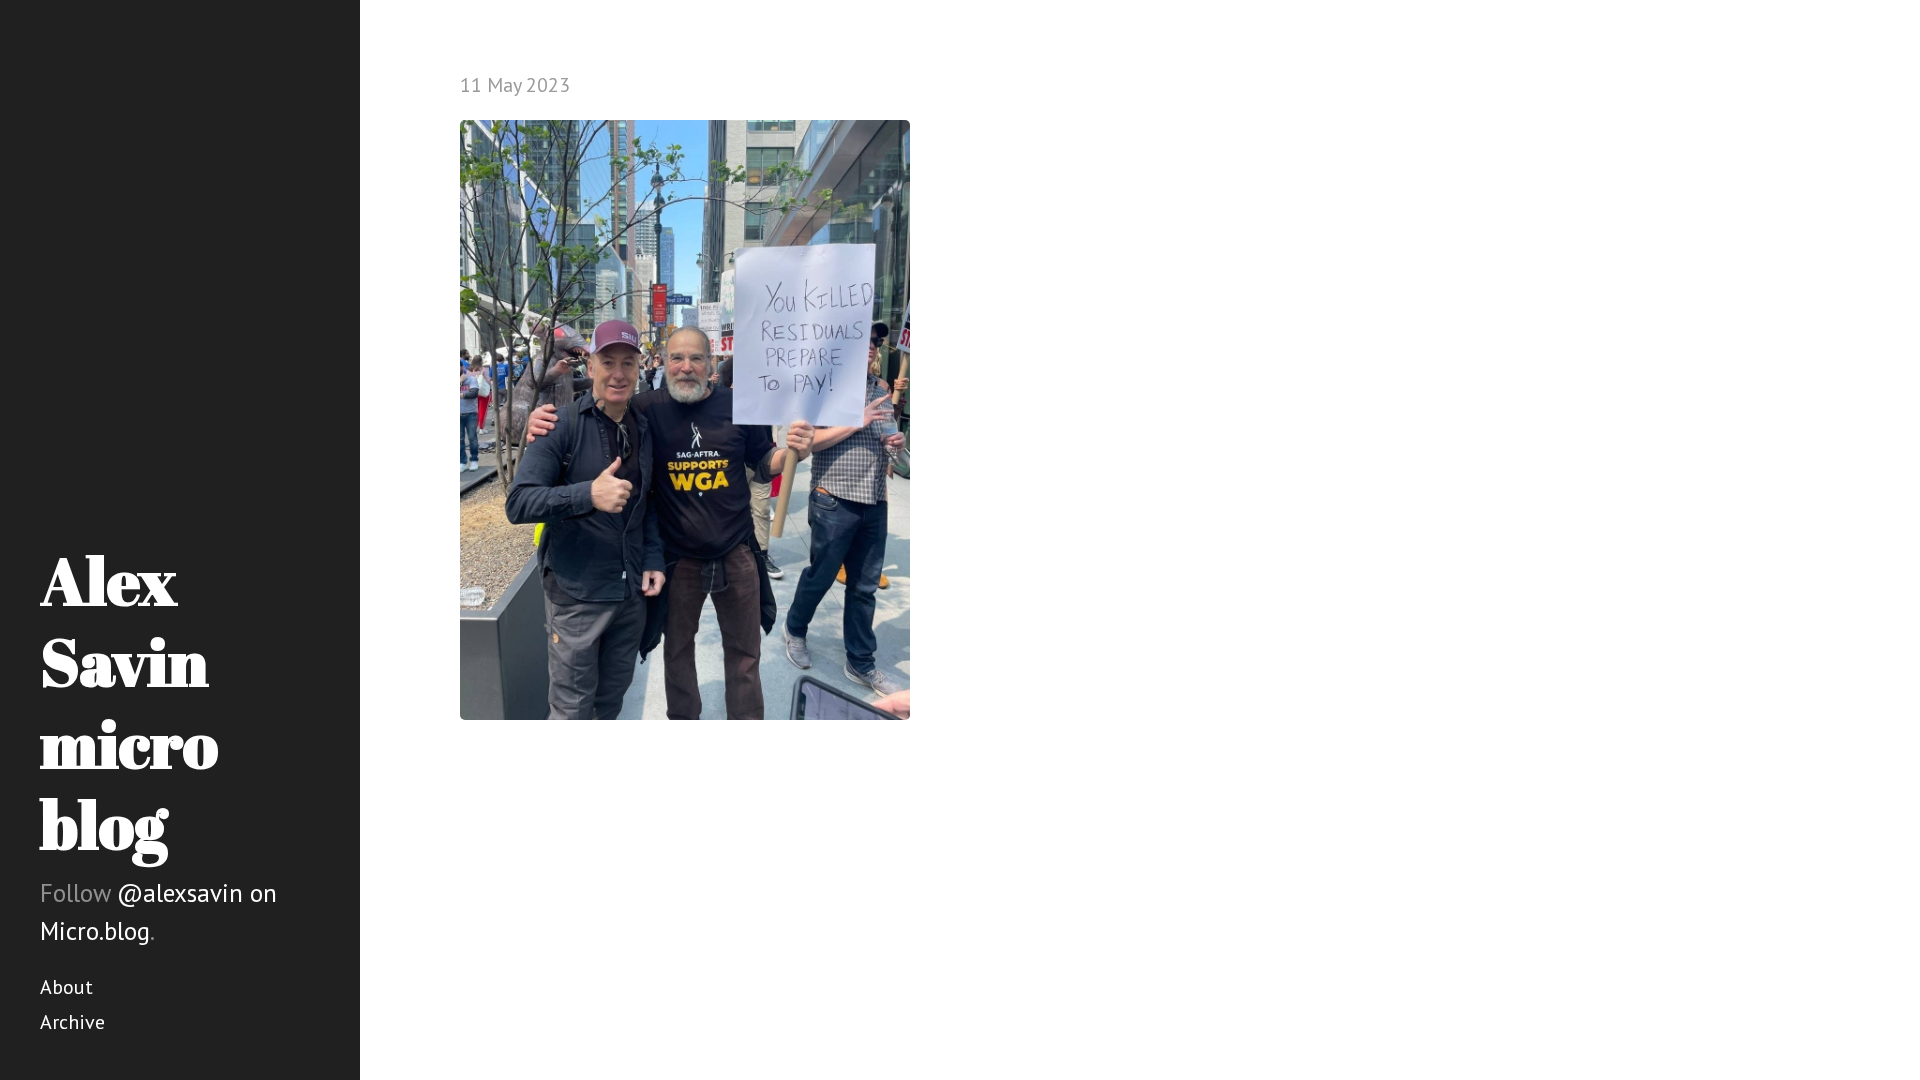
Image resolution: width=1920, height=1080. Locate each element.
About (66, 987)
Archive (72, 1022)
